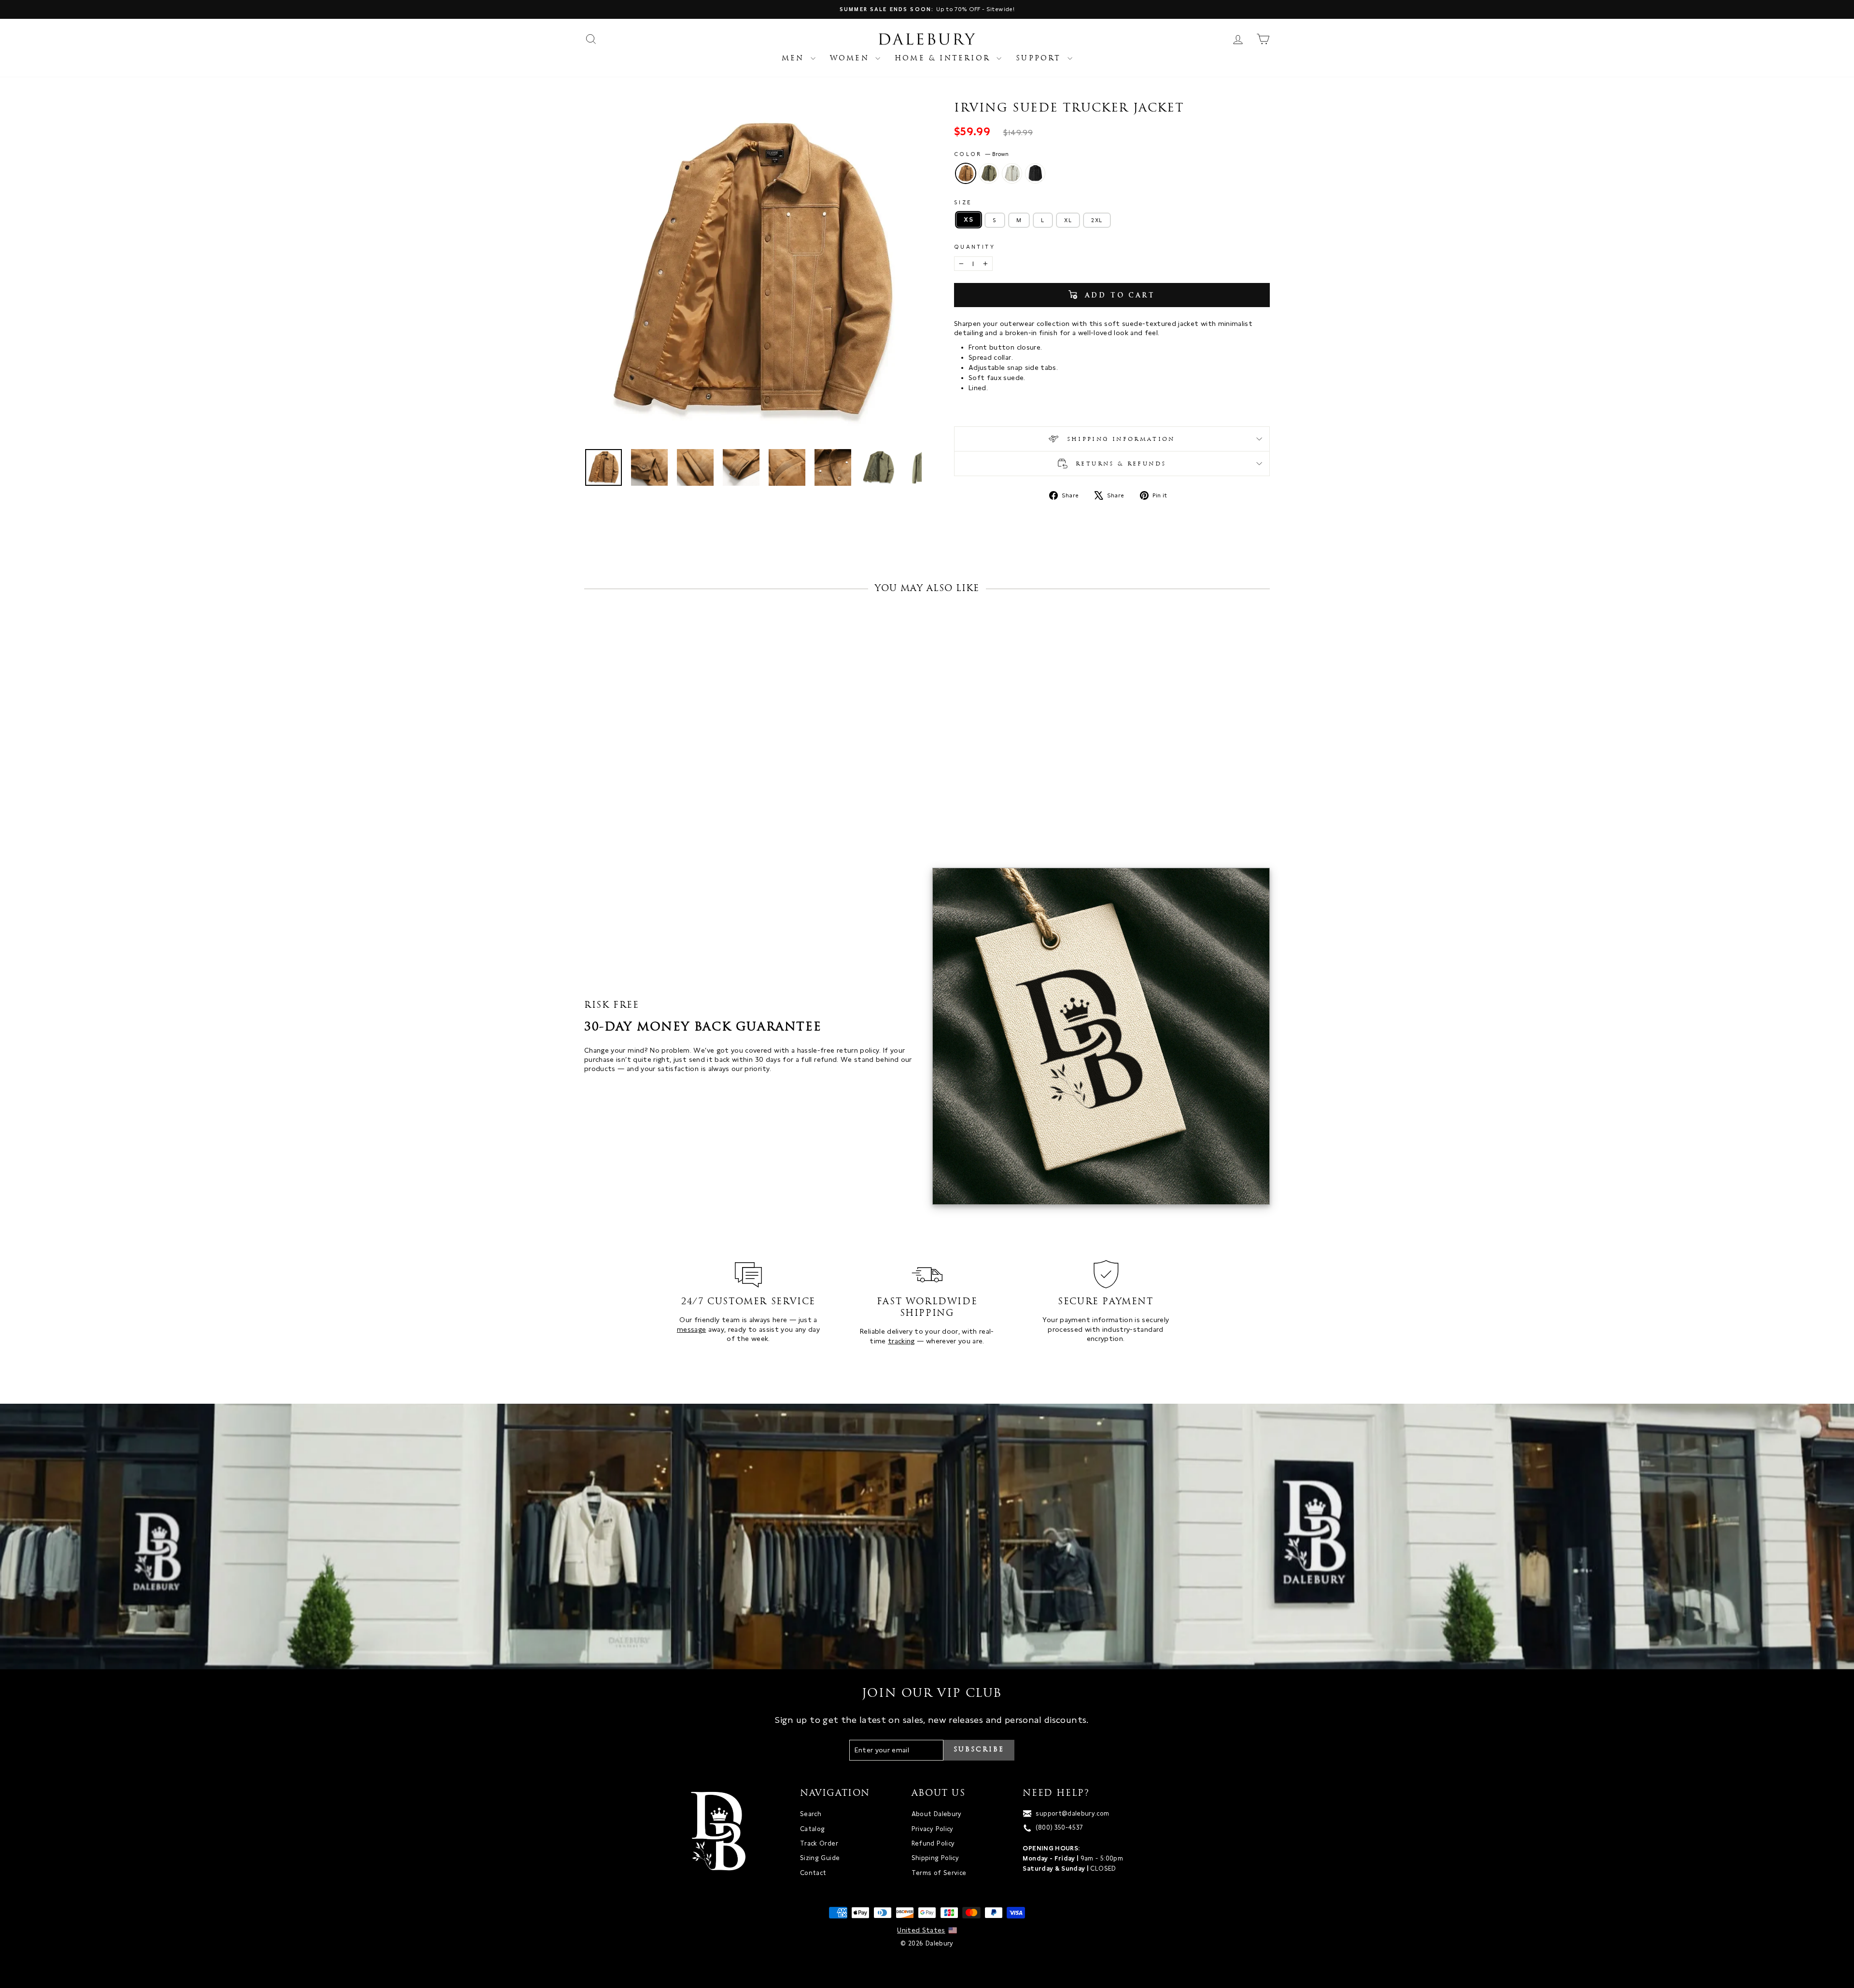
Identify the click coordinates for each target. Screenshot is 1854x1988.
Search (811, 1814)
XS (969, 219)
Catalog (812, 1829)
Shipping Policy (935, 1858)
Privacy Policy (933, 1829)
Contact (813, 1873)
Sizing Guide (820, 1858)
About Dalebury (937, 1814)
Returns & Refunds (1119, 464)
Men (795, 59)
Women (851, 59)
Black (1035, 173)
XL (1068, 220)
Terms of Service (939, 1873)
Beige (1012, 173)
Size (963, 202)
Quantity (975, 247)
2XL (1097, 220)
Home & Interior (944, 59)
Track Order (819, 1843)
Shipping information (1119, 439)
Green (989, 173)
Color (981, 154)
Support (1040, 59)
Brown (966, 173)
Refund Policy (933, 1843)
